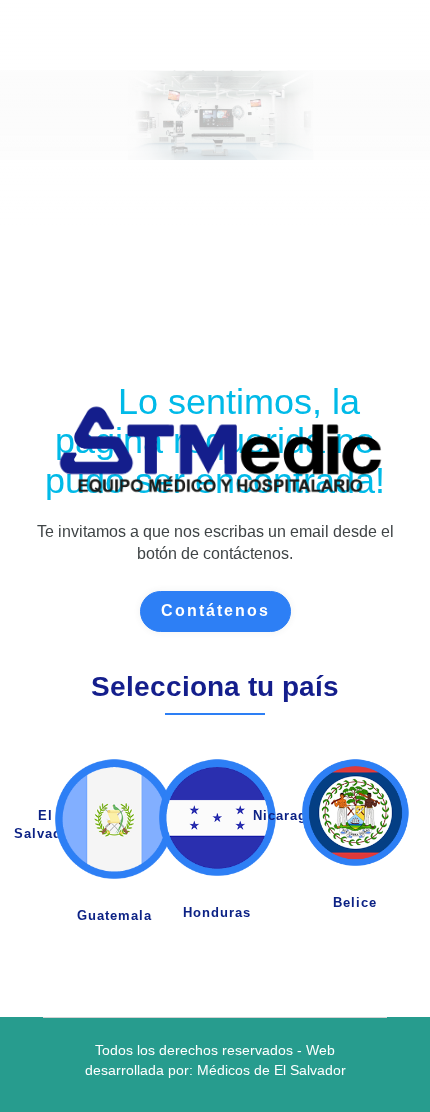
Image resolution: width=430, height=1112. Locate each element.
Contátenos (215, 610)
